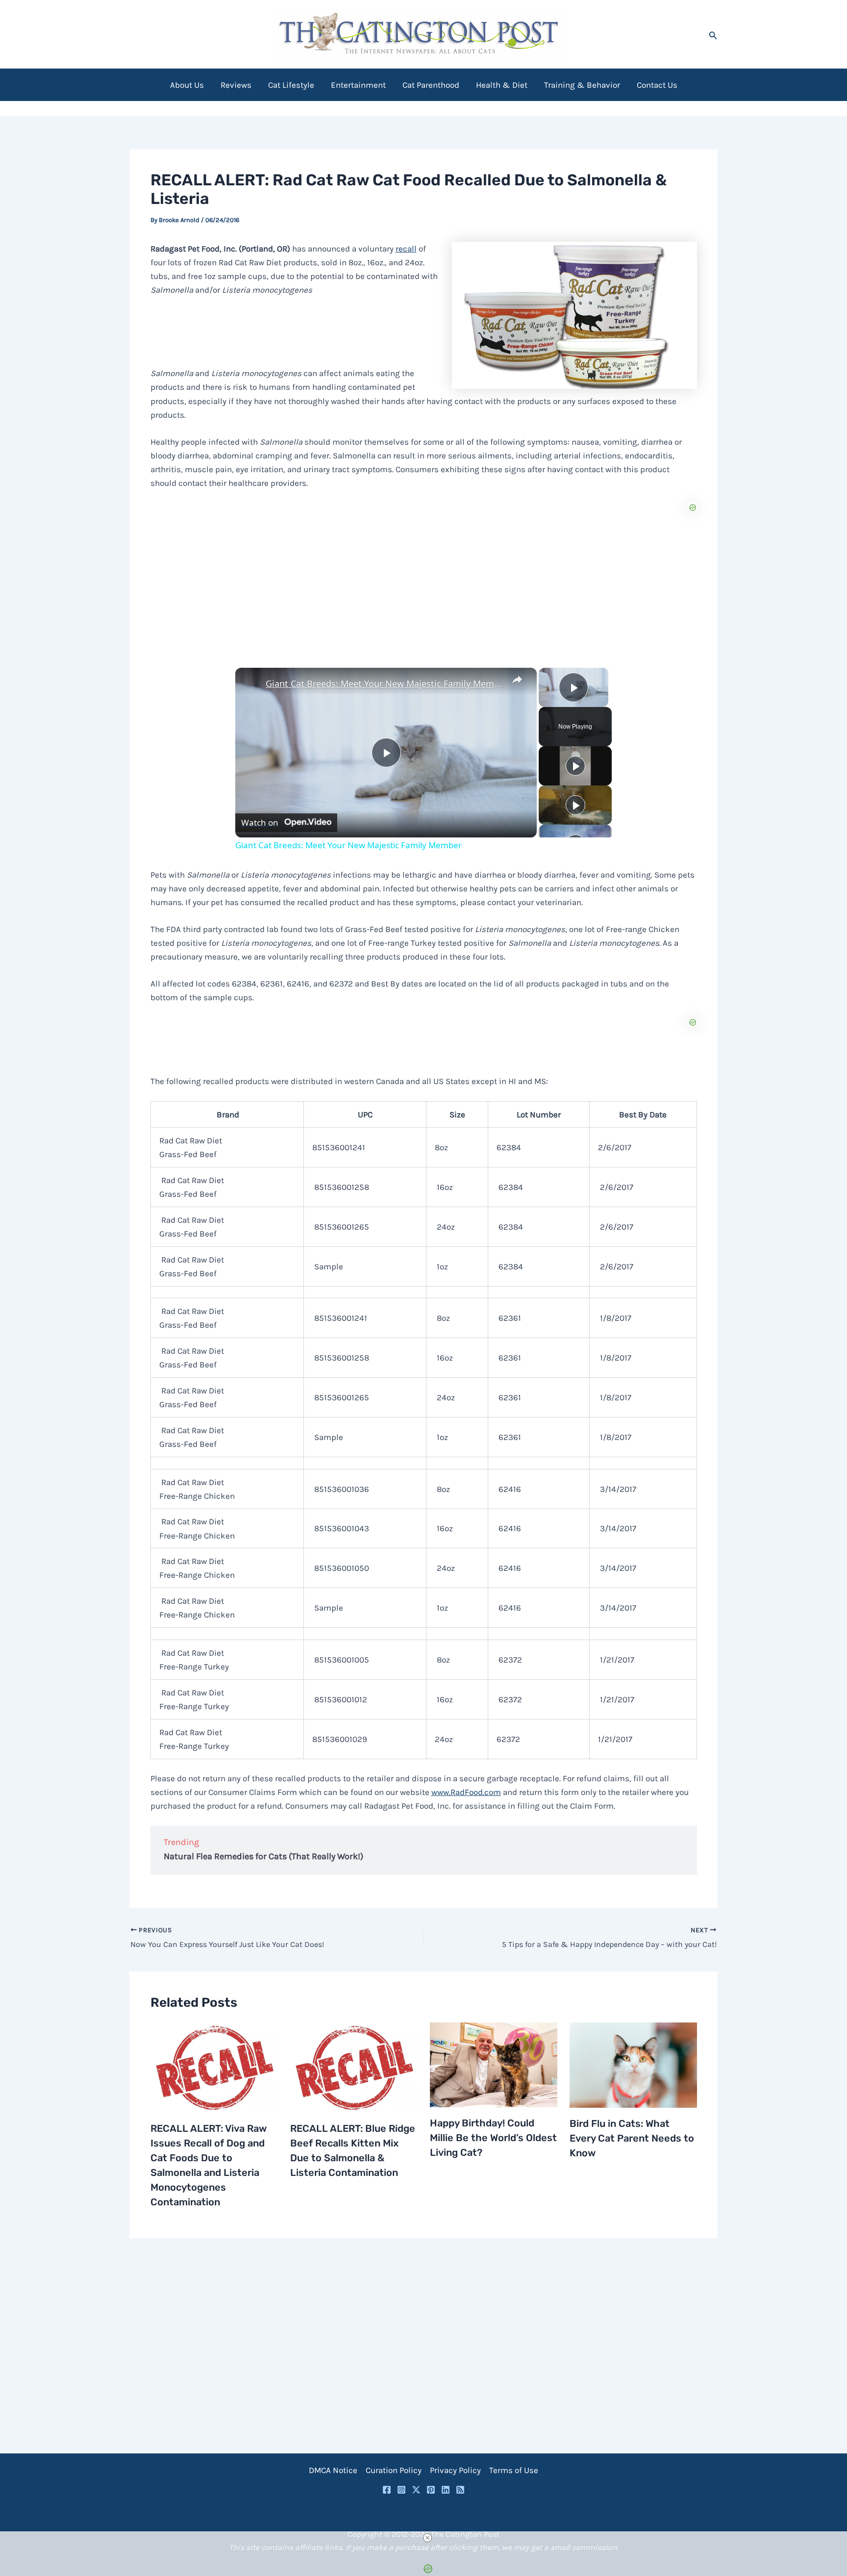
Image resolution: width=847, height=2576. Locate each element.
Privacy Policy (455, 2470)
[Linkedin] (446, 2490)
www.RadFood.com (466, 1792)
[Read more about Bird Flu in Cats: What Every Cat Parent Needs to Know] (633, 2064)
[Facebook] (387, 2490)
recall (406, 249)
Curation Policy (394, 2470)
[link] (251, 683)
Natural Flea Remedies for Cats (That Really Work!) (263, 1856)
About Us (187, 85)
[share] (517, 680)
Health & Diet (502, 85)
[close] (427, 2538)
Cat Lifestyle (291, 85)
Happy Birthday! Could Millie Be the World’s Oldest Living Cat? (493, 2138)
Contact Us (657, 85)
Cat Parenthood (431, 85)
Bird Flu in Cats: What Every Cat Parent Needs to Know (632, 2138)
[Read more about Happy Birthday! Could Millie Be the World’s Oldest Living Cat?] (494, 2064)
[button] (713, 34)
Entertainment (358, 85)
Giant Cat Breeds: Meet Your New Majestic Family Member (385, 683)
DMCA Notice (333, 2470)
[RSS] (460, 2490)
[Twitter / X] (416, 2490)
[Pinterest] (431, 2490)
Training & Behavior (582, 85)
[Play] (575, 766)
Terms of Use (514, 2470)
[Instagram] (401, 2490)
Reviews (236, 85)
